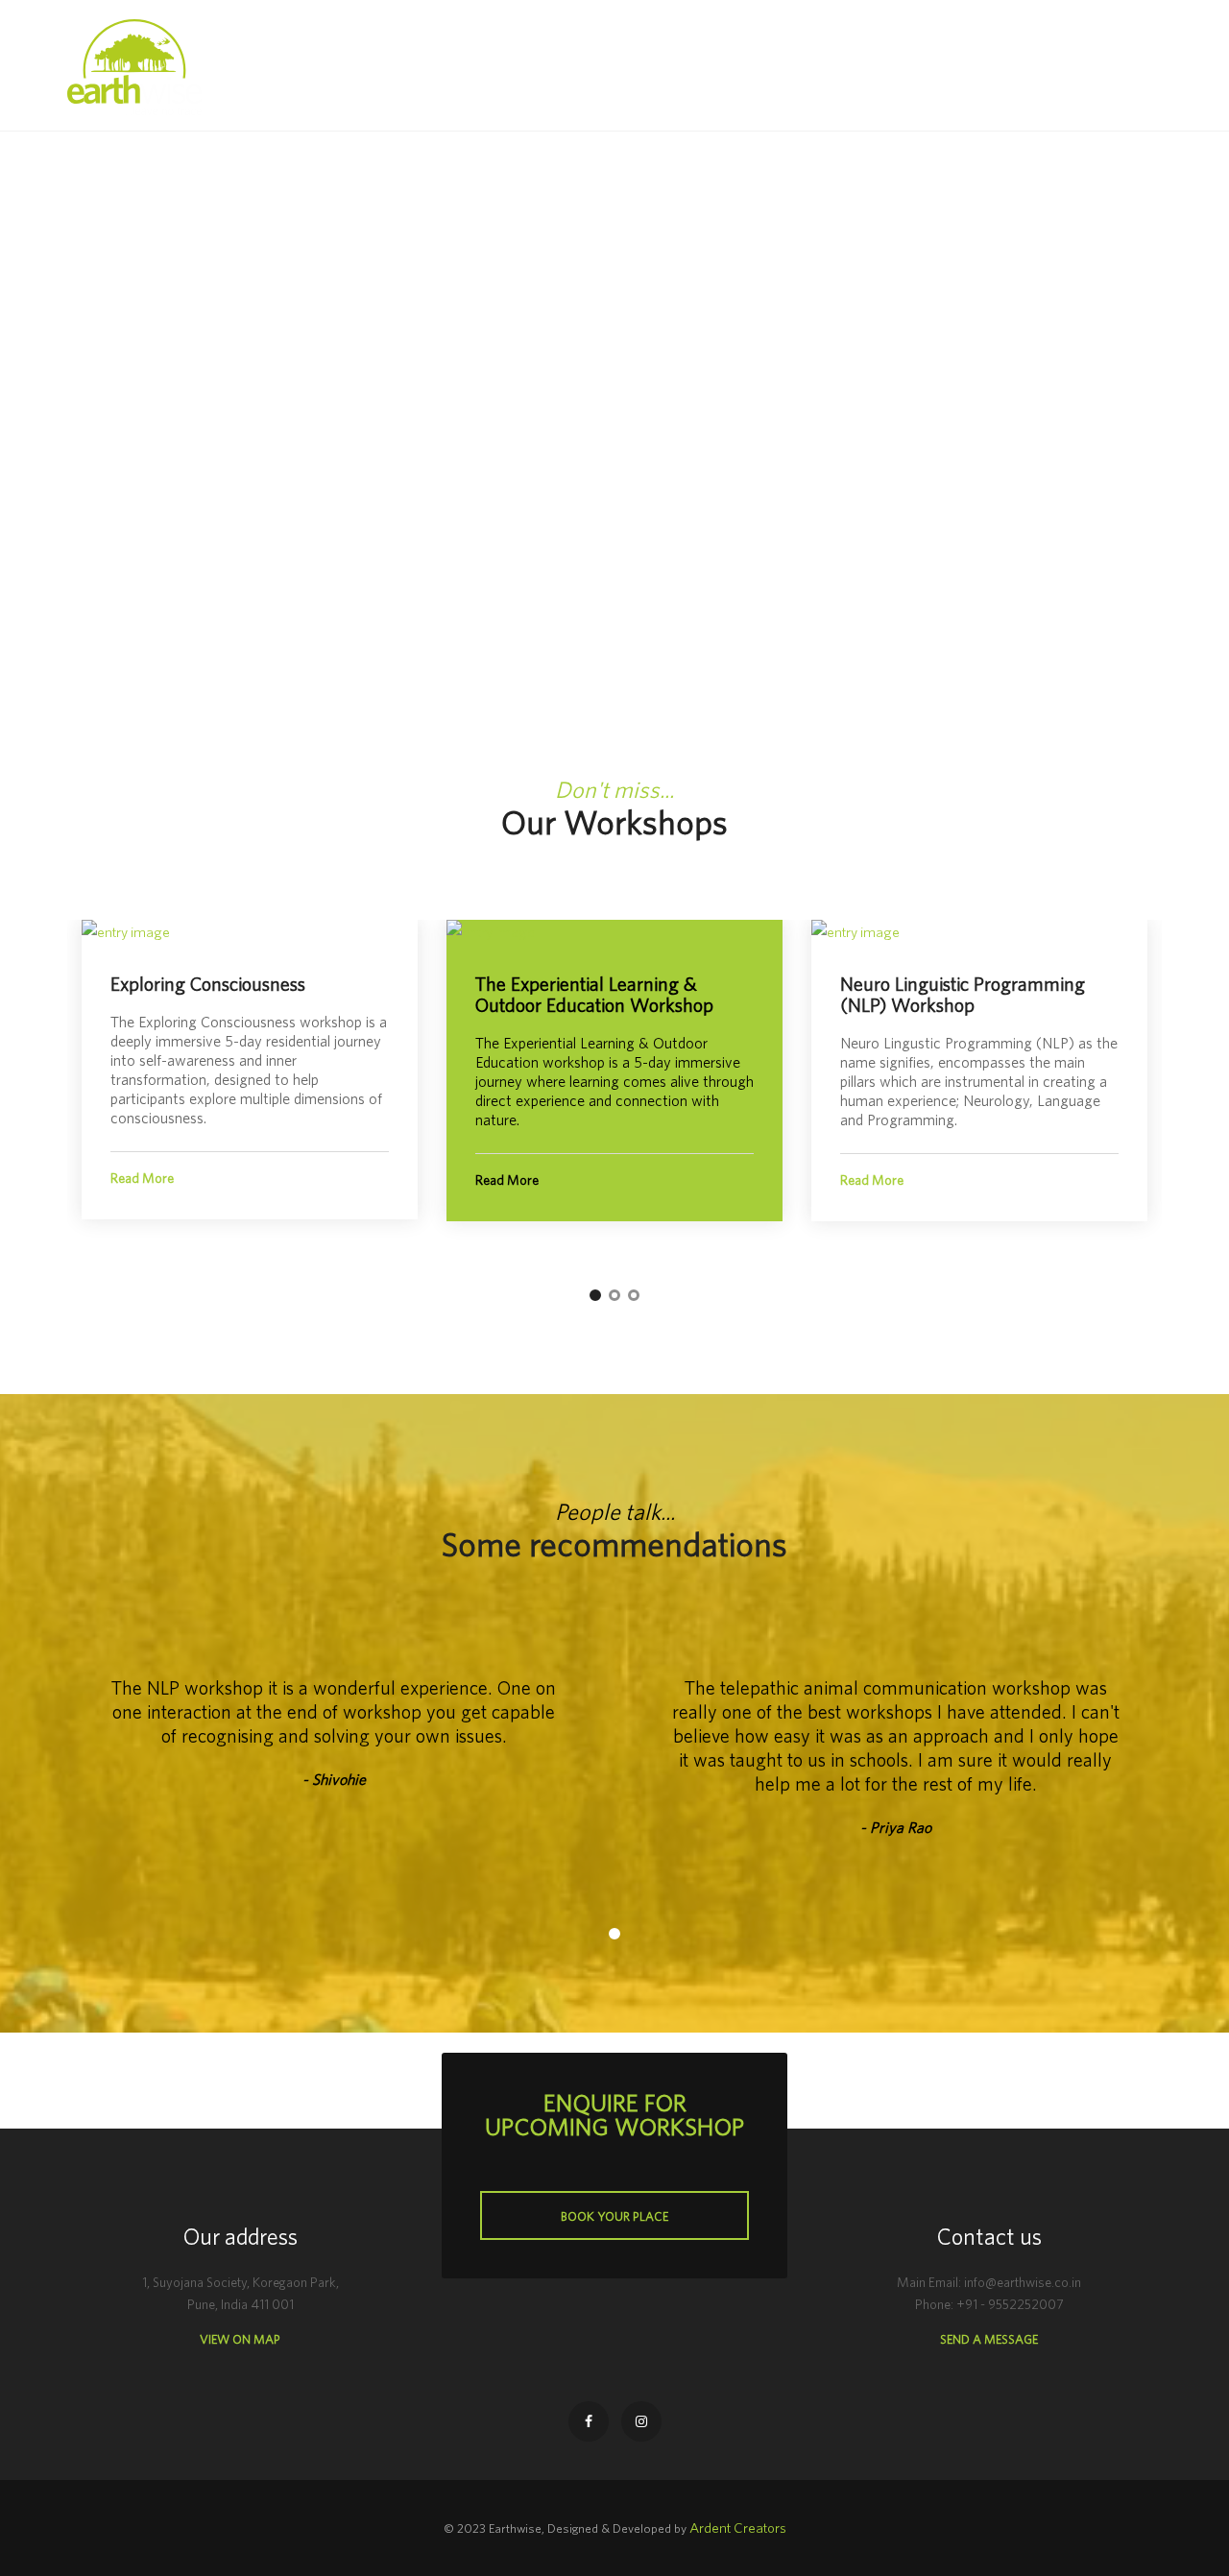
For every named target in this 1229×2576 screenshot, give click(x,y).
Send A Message (989, 2339)
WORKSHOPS (725, 67)
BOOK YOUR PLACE (614, 2216)
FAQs (808, 67)
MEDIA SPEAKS (895, 67)
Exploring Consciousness (208, 984)
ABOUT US (627, 67)
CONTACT (995, 67)
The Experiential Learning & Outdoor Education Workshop (594, 994)
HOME (550, 67)
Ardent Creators (738, 2528)
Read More (142, 1178)
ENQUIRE (1089, 68)
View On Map (240, 2339)
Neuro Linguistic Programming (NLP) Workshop (963, 994)
